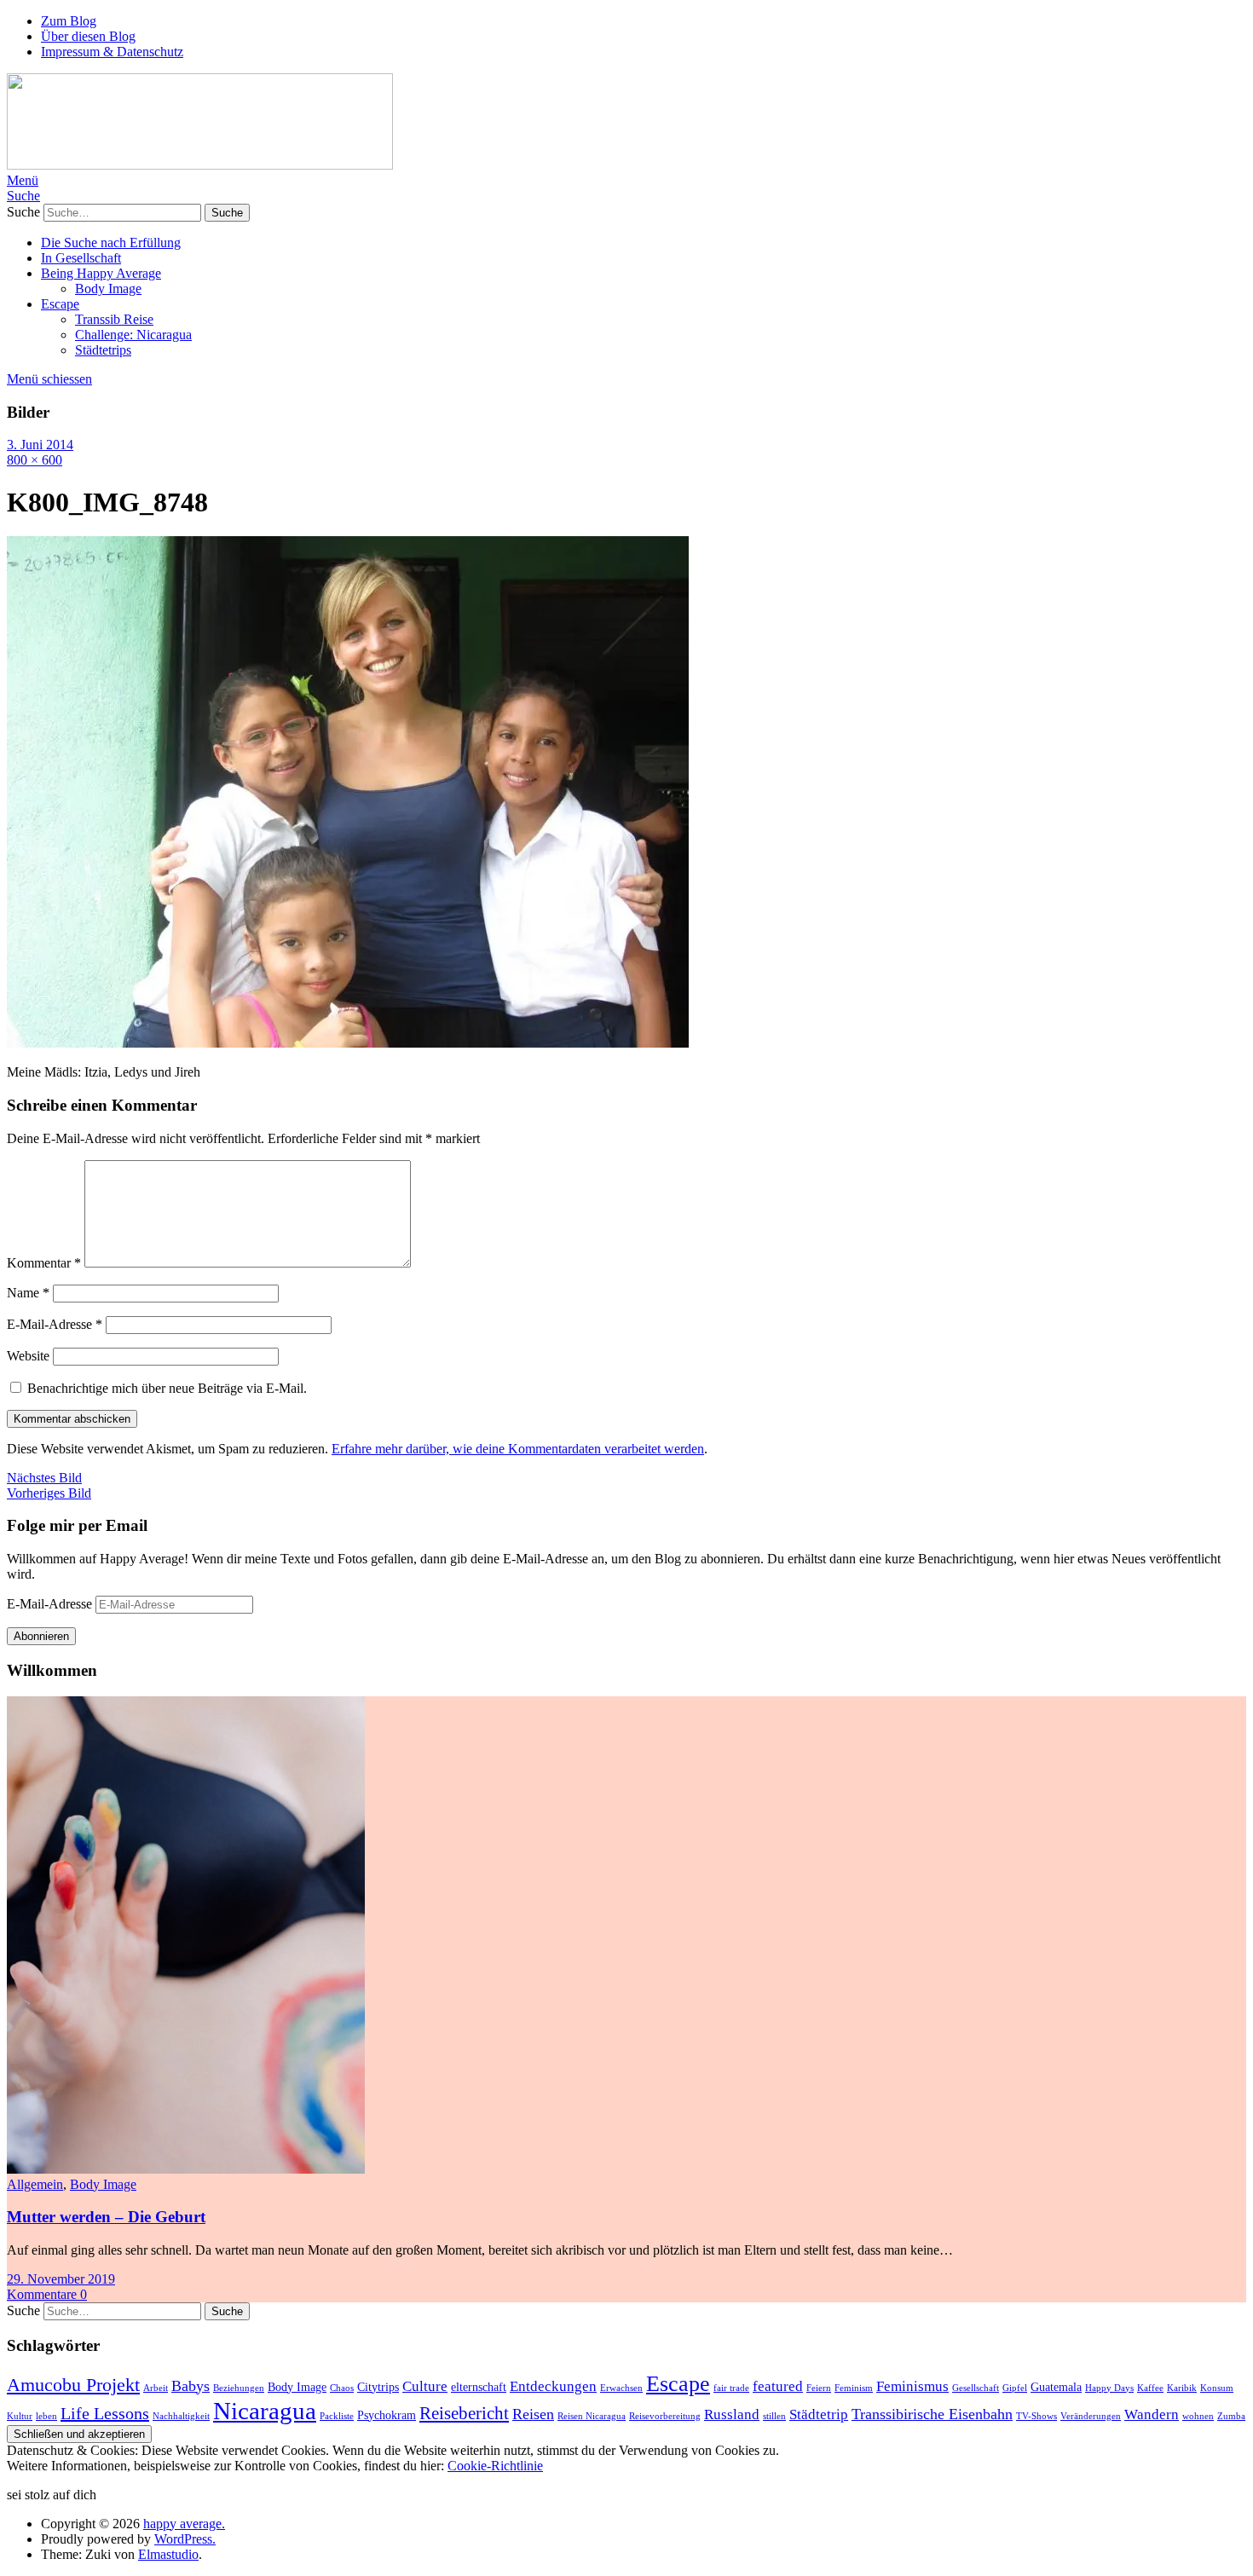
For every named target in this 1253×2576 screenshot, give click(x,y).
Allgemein (35, 2184)
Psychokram (387, 2415)
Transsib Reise (114, 319)
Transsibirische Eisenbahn (932, 2414)
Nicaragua (265, 2411)
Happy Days (1109, 2388)
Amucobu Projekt (73, 2385)
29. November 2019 (61, 2279)
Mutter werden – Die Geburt (106, 2217)
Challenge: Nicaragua (133, 335)
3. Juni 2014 (40, 445)
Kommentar (44, 1263)
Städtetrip (819, 2414)
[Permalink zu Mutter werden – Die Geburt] (186, 2169)
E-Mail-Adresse (55, 1324)
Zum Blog (69, 21)
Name (28, 1293)
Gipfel (1015, 2388)
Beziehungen (239, 2388)
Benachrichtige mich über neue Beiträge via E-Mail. (167, 1388)
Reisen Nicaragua (592, 2416)
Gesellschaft (976, 2388)
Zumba (1231, 2416)
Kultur (20, 2416)
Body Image (108, 289)
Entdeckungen (553, 2386)
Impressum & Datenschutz (112, 52)
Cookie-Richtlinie (495, 2466)
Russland (732, 2414)
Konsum (1217, 2388)
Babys (191, 2386)
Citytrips (378, 2387)
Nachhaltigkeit (181, 2416)
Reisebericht (464, 2413)
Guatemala (1056, 2387)
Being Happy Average (101, 273)
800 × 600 (35, 460)
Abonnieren (41, 1636)
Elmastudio (168, 2554)
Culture (425, 2386)
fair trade (731, 2388)
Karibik (1182, 2388)
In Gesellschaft (81, 258)
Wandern (1152, 2414)
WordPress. (185, 2539)
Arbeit (156, 2388)
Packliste (337, 2416)
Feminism (854, 2388)
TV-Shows (1036, 2416)
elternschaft (479, 2387)
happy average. (184, 2524)
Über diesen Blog (88, 36)
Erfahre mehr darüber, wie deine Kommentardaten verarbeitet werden (518, 1449)
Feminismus (912, 2386)
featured (778, 2386)
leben (46, 2416)
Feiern (819, 2388)
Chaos (342, 2388)
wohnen (1198, 2416)
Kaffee (1150, 2388)
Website (28, 1356)
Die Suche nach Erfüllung (111, 243)
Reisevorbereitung (665, 2416)
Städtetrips (103, 350)
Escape (60, 304)
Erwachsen (621, 2388)
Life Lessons (105, 2413)
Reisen (533, 2414)
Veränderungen (1091, 2416)
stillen (774, 2416)
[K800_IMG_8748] (348, 1043)
